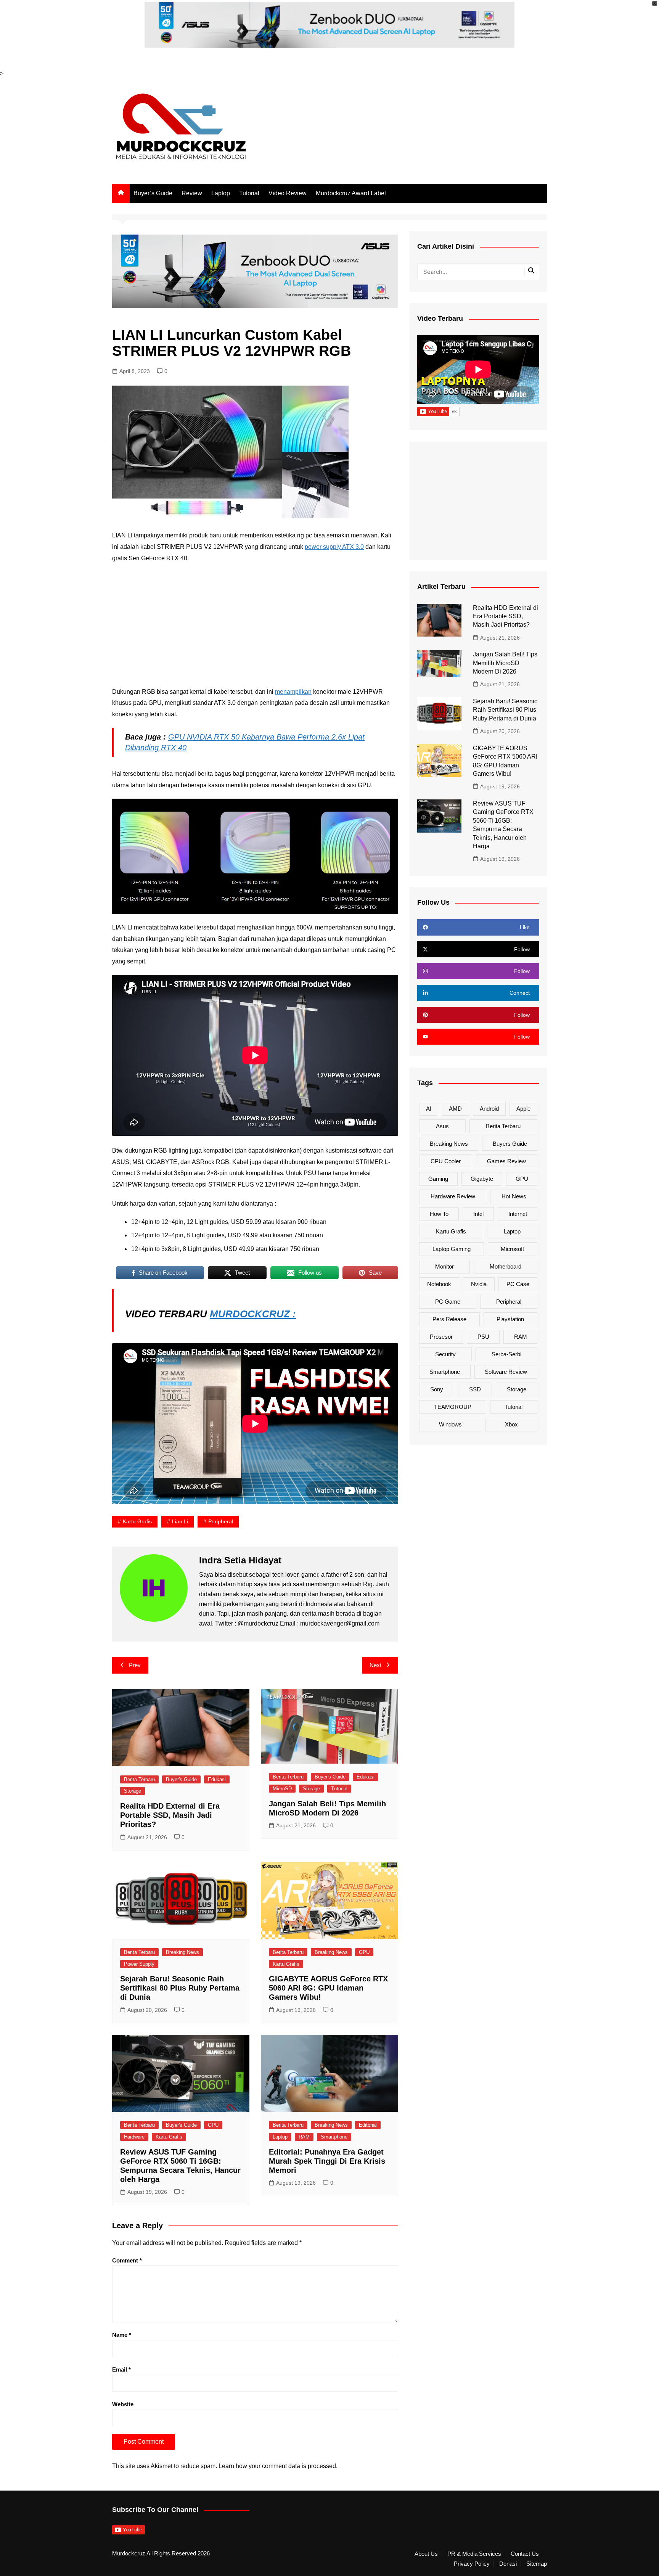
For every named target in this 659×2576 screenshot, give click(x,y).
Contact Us (525, 2554)
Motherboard (506, 1266)
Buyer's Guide (181, 1779)
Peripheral (221, 1521)
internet (518, 1214)
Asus (442, 1126)
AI (429, 1109)
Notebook (439, 1284)
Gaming (438, 1179)
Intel (478, 1214)
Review (192, 193)
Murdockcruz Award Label (351, 193)
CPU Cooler (446, 1161)
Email (121, 2369)
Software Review (506, 1372)
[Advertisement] (255, 625)
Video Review (288, 193)
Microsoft (512, 1249)
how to (439, 1214)
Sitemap (537, 2564)
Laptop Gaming (452, 1249)
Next (375, 1665)
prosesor (441, 1337)
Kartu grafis (137, 1521)
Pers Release (449, 1319)
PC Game (448, 1302)
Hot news (514, 1196)
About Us (426, 2554)
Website (123, 2404)
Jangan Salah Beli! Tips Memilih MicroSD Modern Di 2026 (505, 663)
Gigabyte (482, 1179)
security (445, 1354)
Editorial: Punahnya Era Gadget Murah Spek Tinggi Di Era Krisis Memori (327, 2161)
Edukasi (217, 1779)
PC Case (518, 1284)
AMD (455, 1109)
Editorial (368, 2125)
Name (122, 2335)
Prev (135, 1665)
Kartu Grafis (286, 1964)
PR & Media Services (474, 2554)
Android (489, 1109)
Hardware (134, 2137)
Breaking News (182, 1952)
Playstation (510, 1319)
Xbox (511, 1424)
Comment (127, 2260)
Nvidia (479, 1284)
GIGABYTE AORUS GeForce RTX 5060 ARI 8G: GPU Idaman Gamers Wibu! (328, 1988)
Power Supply (139, 1964)
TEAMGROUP (453, 1407)
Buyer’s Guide (153, 193)
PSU (483, 1337)
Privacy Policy (472, 2564)
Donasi (508, 2564)
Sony (437, 1389)
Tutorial (249, 193)
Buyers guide (510, 1144)
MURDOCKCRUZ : (253, 1314)
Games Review (506, 1161)
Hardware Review (453, 1196)
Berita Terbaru (139, 1779)
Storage (133, 1791)
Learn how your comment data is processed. (278, 2466)
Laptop (221, 193)
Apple (523, 1109)
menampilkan (293, 692)
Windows (450, 1424)
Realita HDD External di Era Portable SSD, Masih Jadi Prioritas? (170, 1815)
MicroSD (282, 1789)
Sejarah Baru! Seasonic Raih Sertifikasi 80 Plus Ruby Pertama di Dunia (180, 1988)
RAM (304, 2137)
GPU (364, 1952)
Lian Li (180, 1521)
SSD (475, 1389)
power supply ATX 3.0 (334, 547)
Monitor (444, 1266)
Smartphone (334, 2137)
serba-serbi (506, 1354)
